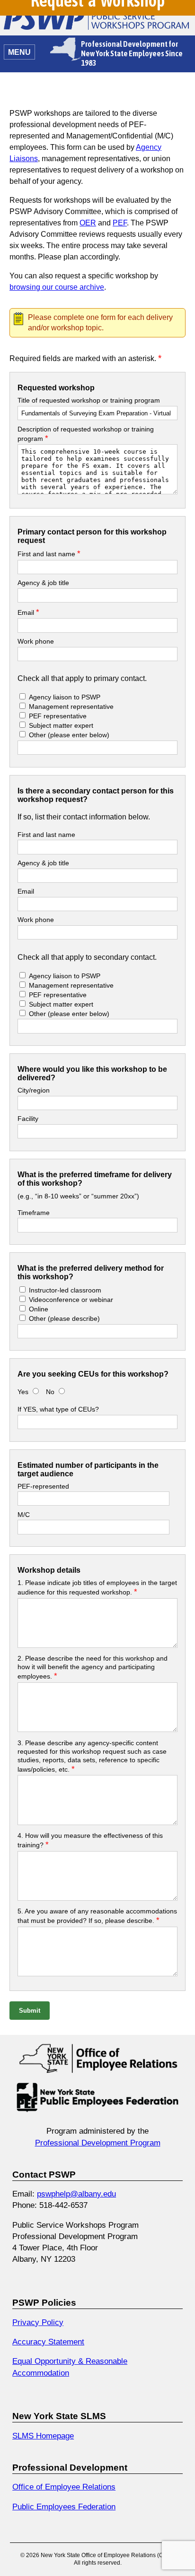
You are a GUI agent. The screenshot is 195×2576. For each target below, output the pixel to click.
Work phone (36, 641)
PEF (120, 223)
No (51, 1392)
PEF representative (58, 716)
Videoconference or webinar (71, 1300)
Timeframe (34, 1213)
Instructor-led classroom (65, 1290)
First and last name (49, 554)
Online (39, 1309)
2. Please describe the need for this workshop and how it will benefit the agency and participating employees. (93, 1667)
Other (69, 735)
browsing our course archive (57, 287)
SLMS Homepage (43, 2436)
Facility (28, 1119)
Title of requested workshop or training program (89, 400)
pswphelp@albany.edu (76, 2194)
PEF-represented (43, 1486)
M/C (24, 1515)
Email (28, 612)
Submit (30, 2011)
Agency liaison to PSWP (65, 697)
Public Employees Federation (64, 2507)
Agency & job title (43, 583)
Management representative (70, 706)
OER (88, 223)
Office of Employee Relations (64, 2487)
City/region (34, 1090)
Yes (23, 1392)
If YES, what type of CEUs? (58, 1409)
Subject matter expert (61, 725)
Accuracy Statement (48, 2342)
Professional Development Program (98, 2143)
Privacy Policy (38, 2322)
